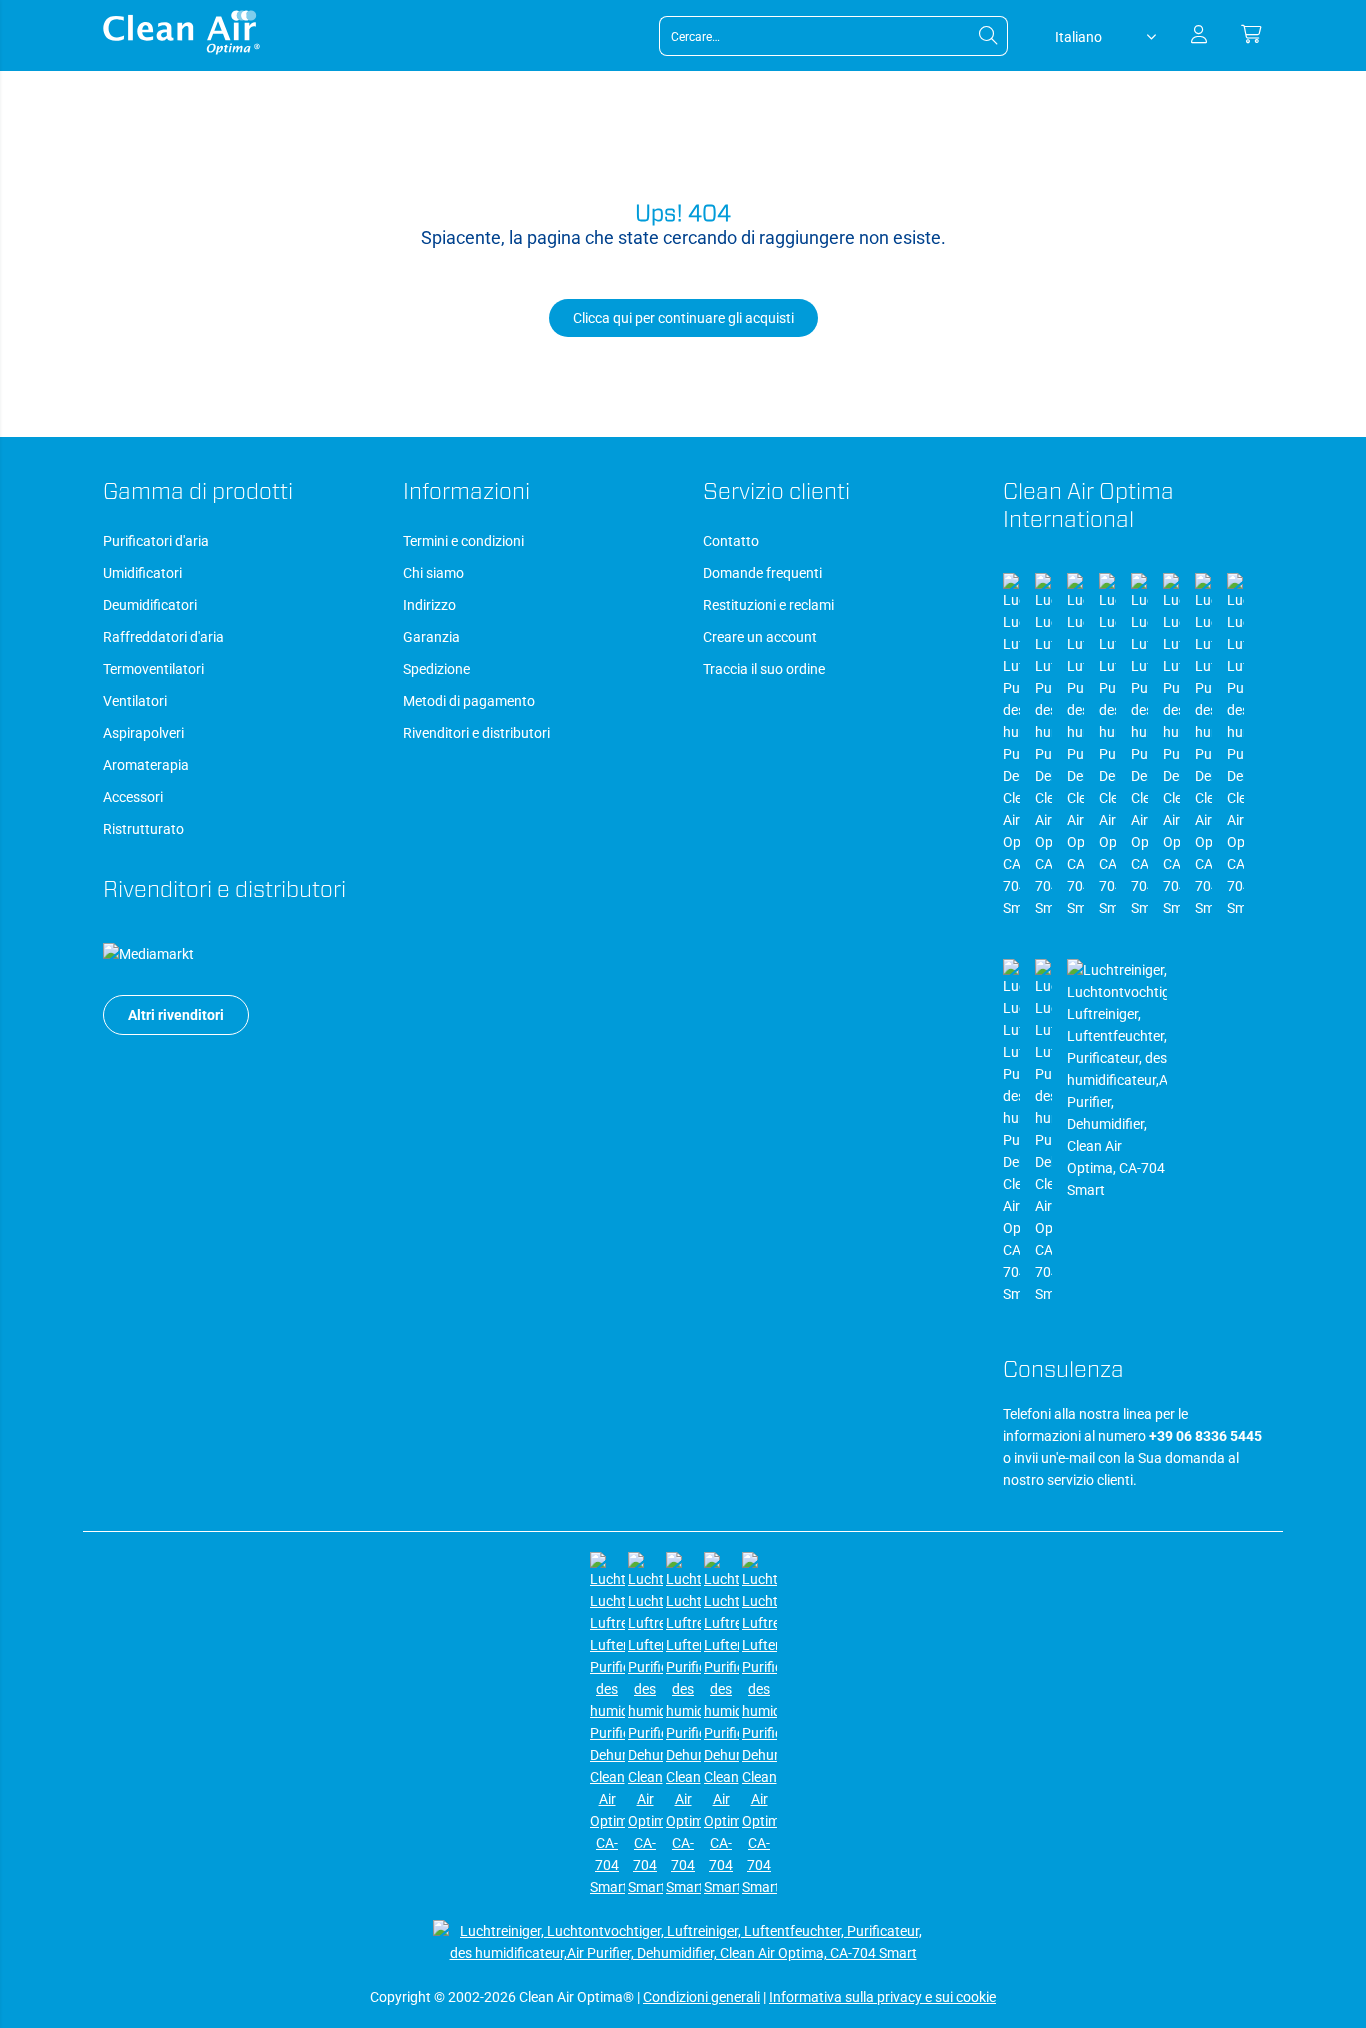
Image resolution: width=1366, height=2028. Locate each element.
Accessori (133, 797)
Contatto (731, 541)
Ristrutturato (143, 829)
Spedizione (436, 669)
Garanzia (431, 637)
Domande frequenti (762, 573)
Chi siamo (433, 573)
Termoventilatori (153, 669)
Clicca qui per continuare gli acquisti (683, 318)
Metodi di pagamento (469, 701)
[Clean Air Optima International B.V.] (181, 50)
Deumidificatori (150, 605)
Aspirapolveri (143, 733)
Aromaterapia (146, 765)
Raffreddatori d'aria (163, 637)
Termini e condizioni (463, 541)
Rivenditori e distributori (476, 733)
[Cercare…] (988, 36)
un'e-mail (1068, 1458)
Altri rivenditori (176, 1015)
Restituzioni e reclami (768, 605)
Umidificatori (142, 573)
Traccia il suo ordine (764, 669)
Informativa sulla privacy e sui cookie (882, 1997)
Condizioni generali (701, 1997)
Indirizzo (429, 605)
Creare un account (760, 637)
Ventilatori (135, 701)
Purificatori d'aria (156, 541)
